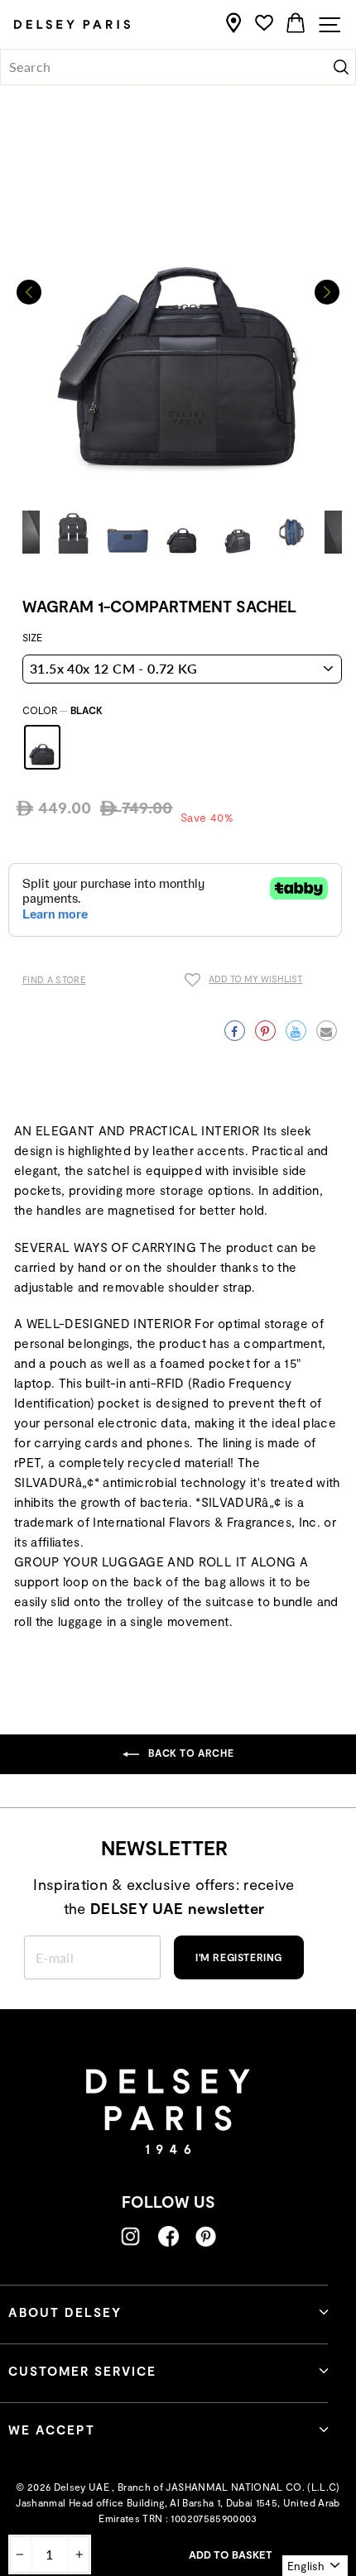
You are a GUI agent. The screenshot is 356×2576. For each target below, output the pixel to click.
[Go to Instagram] (130, 2236)
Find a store (54, 979)
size (32, 637)
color (63, 710)
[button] (327, 292)
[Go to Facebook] (168, 2236)
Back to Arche (190, 1753)
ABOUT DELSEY (65, 2312)
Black (42, 747)
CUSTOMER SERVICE (82, 2371)
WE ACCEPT (52, 2430)
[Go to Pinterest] (206, 2236)
